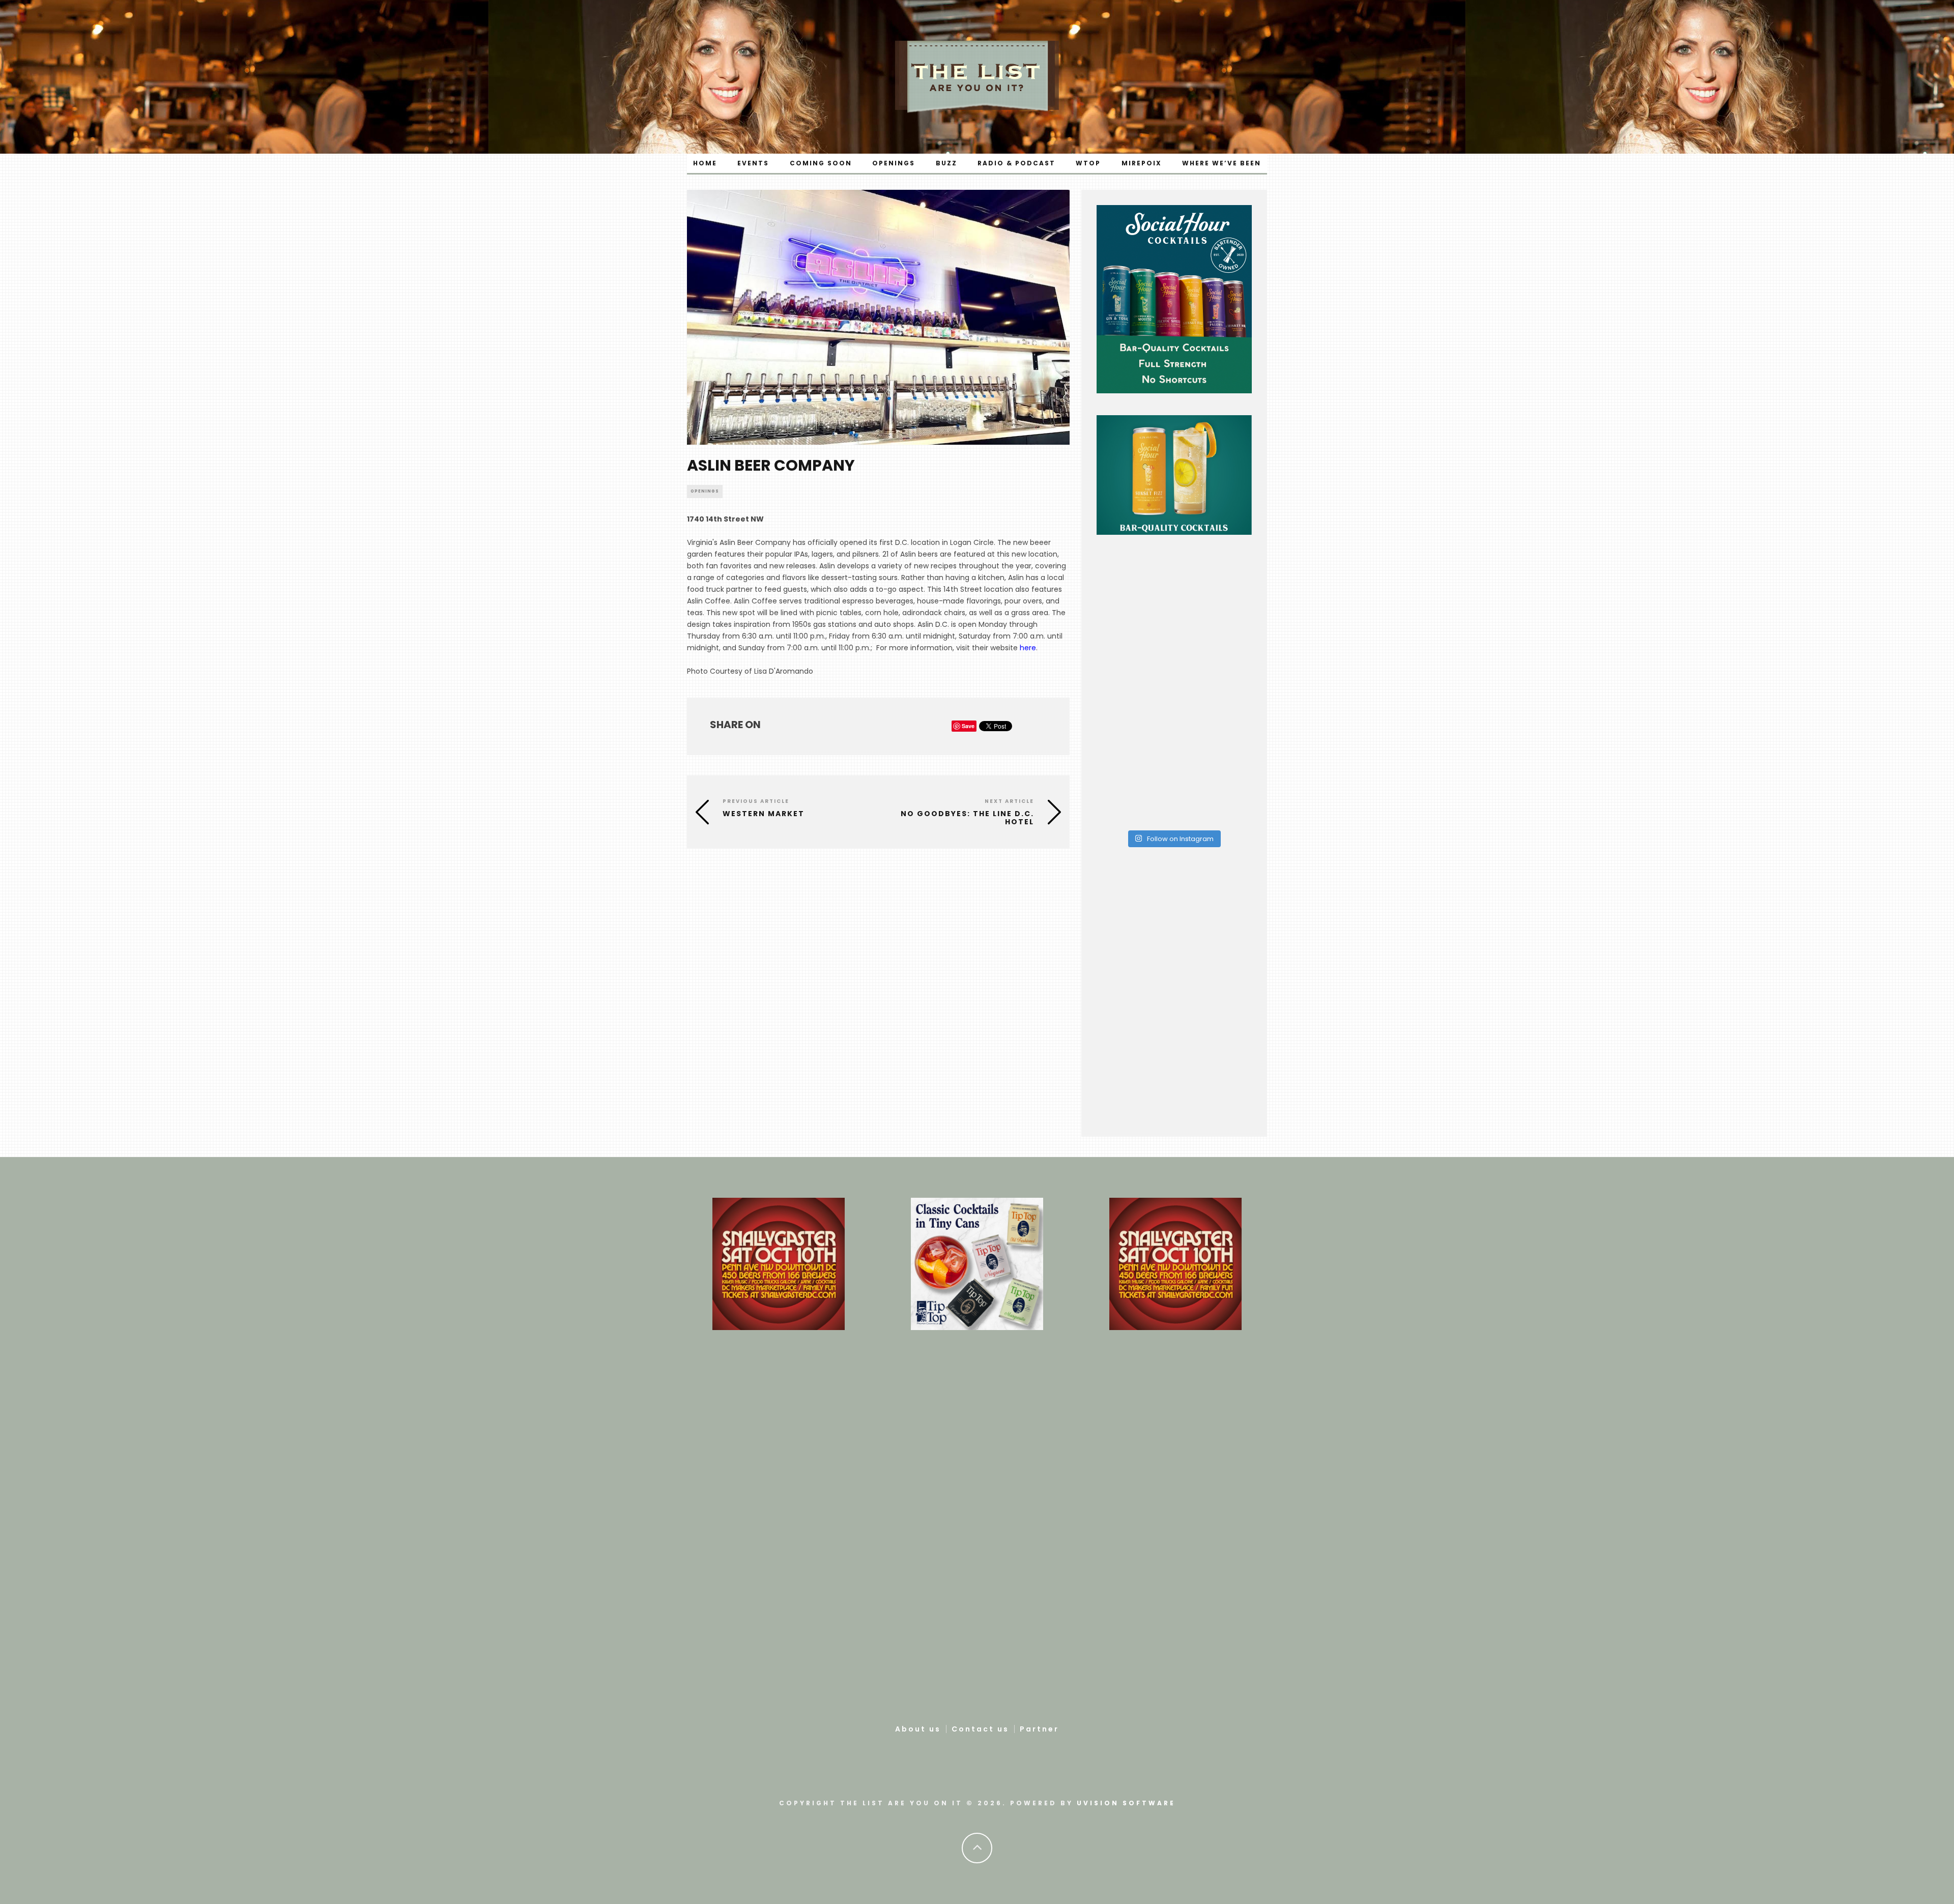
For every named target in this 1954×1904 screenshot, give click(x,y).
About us (918, 1729)
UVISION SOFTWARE (1126, 1803)
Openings (894, 163)
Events (753, 163)
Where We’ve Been (1222, 163)
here (1028, 648)
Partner (1039, 1729)
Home (705, 163)
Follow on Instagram (1180, 839)
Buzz (946, 163)
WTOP (1088, 163)
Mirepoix (1142, 163)
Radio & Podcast (1016, 163)
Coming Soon (821, 163)
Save (968, 726)
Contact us (980, 1729)
